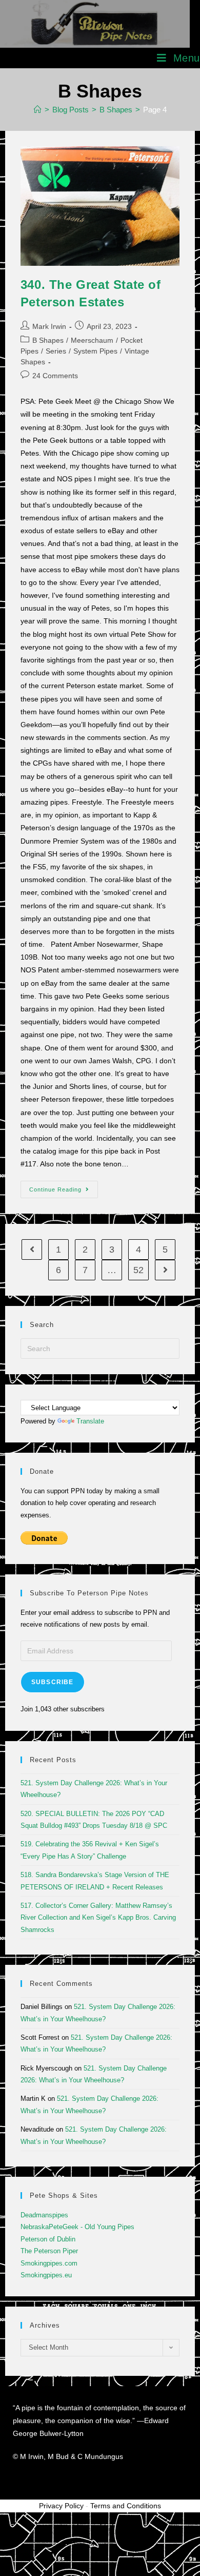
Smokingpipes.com (49, 2263)
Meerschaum (92, 340)
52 (138, 1270)
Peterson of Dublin (48, 2239)
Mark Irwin (49, 326)
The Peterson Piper (49, 2251)
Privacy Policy (61, 2506)
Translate (90, 1421)
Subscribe (53, 1682)
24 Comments (55, 376)
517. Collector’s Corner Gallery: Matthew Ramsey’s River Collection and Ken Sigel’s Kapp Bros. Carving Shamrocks (98, 1918)
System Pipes (95, 351)
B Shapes (48, 340)
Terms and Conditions (126, 2506)
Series (56, 351)
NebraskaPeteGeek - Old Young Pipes (77, 2227)
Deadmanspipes (44, 2215)
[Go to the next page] (165, 1270)
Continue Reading (64, 1187)
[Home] (38, 110)
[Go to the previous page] (32, 1250)
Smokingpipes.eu (46, 2275)
